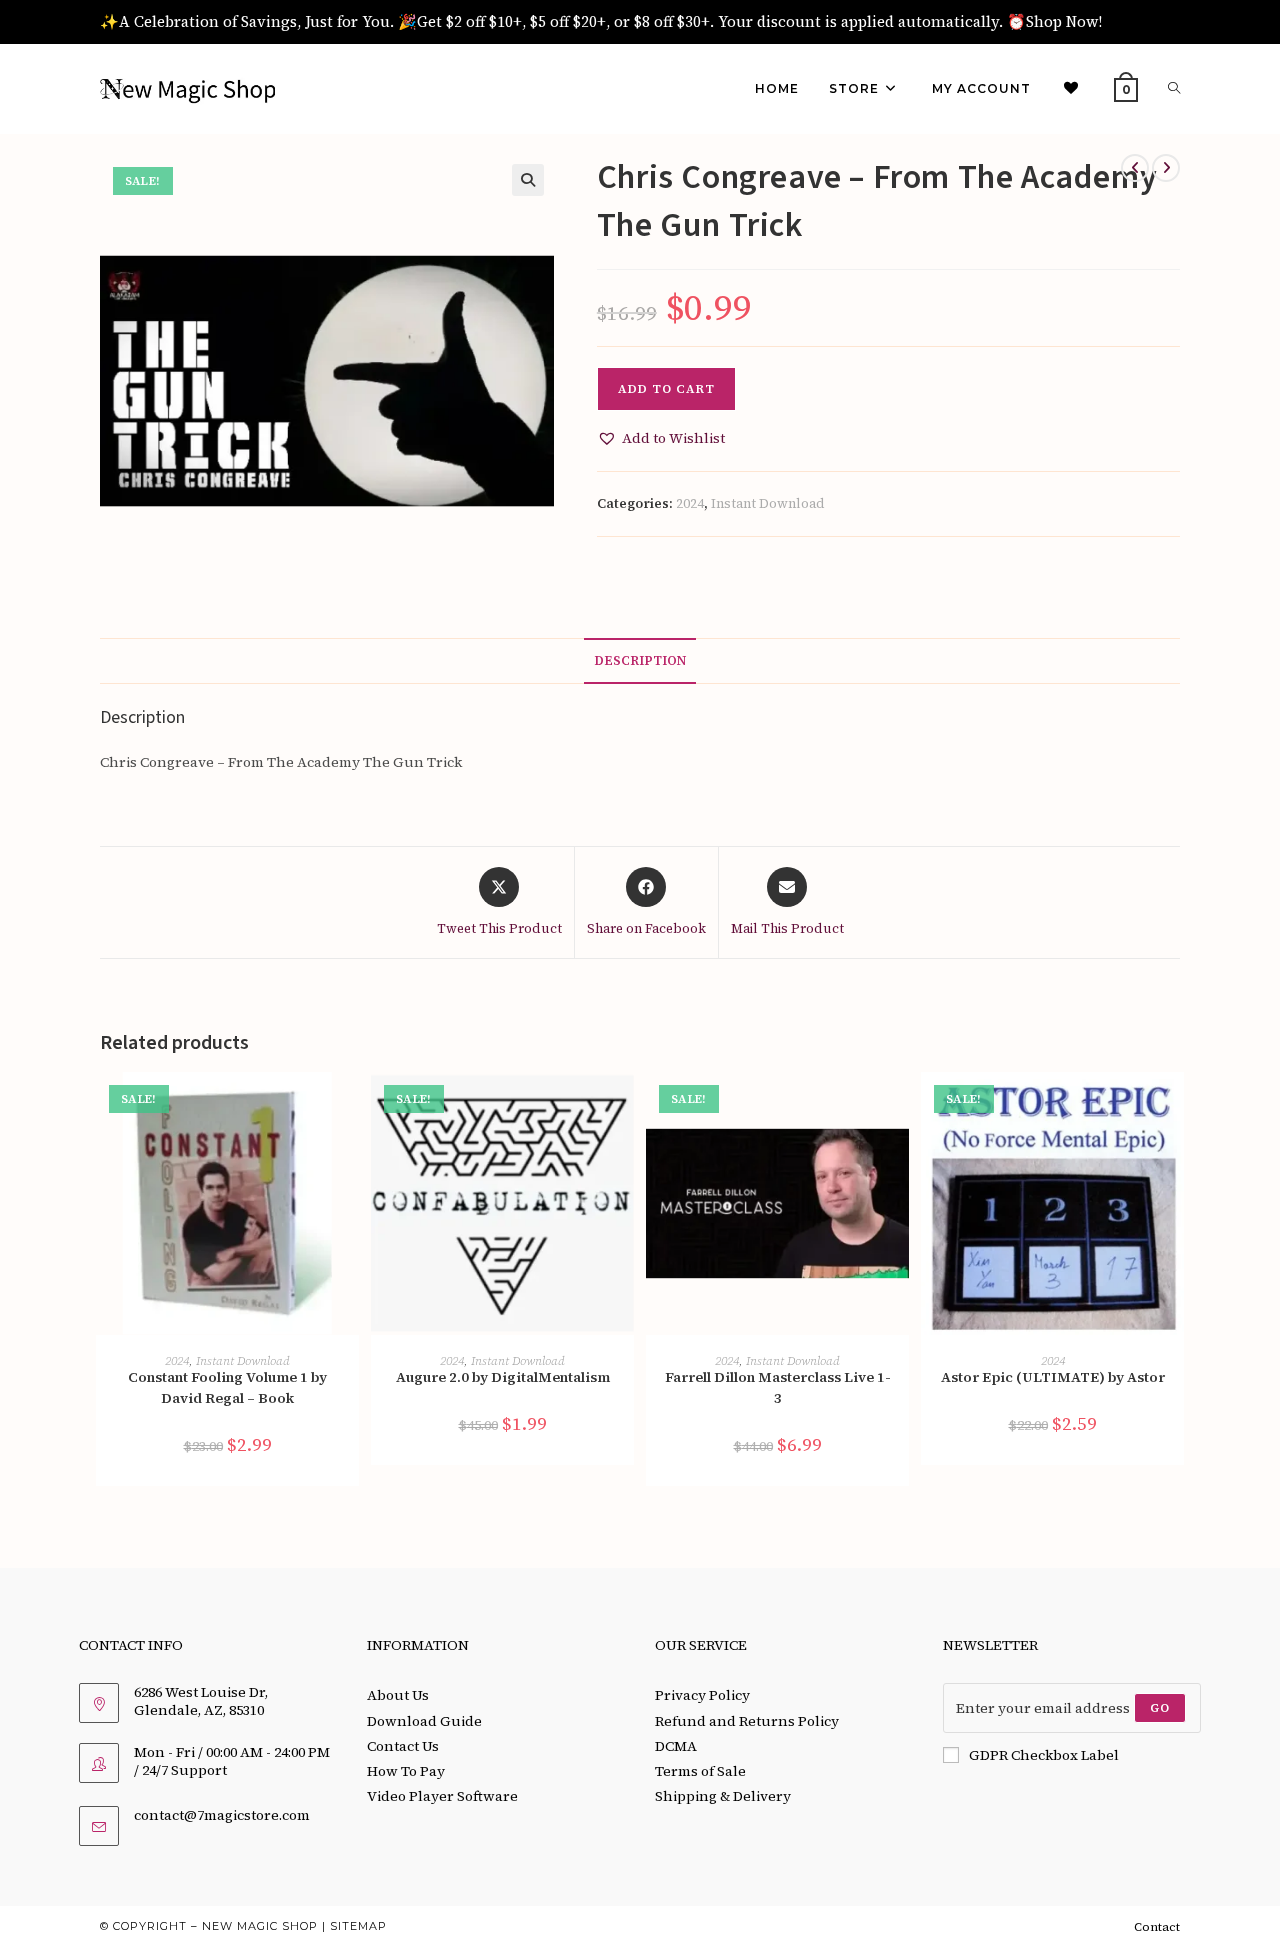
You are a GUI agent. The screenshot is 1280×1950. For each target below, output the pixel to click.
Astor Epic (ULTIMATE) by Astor (1053, 1377)
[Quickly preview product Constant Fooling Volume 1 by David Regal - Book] (349, 1107)
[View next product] (1166, 168)
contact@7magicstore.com (222, 1815)
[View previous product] (1135, 168)
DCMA (676, 1746)
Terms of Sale (700, 1771)
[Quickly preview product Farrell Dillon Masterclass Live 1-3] (899, 1107)
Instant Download (768, 503)
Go (1160, 1708)
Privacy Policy (702, 1695)
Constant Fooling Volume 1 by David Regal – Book (227, 1387)
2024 (690, 503)
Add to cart (666, 389)
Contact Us (403, 1746)
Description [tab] (640, 660)
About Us (398, 1695)
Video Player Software (442, 1796)
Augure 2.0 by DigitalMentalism (503, 1377)
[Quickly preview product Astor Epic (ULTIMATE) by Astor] (1174, 1107)
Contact (1157, 1927)
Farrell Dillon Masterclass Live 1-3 (778, 1387)
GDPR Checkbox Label (1044, 1755)
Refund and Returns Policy (747, 1721)
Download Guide (424, 1721)
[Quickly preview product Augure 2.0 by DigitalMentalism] (624, 1107)
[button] (528, 180)
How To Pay (406, 1771)
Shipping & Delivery (723, 1796)
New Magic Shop (260, 1926)
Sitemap (358, 1926)
